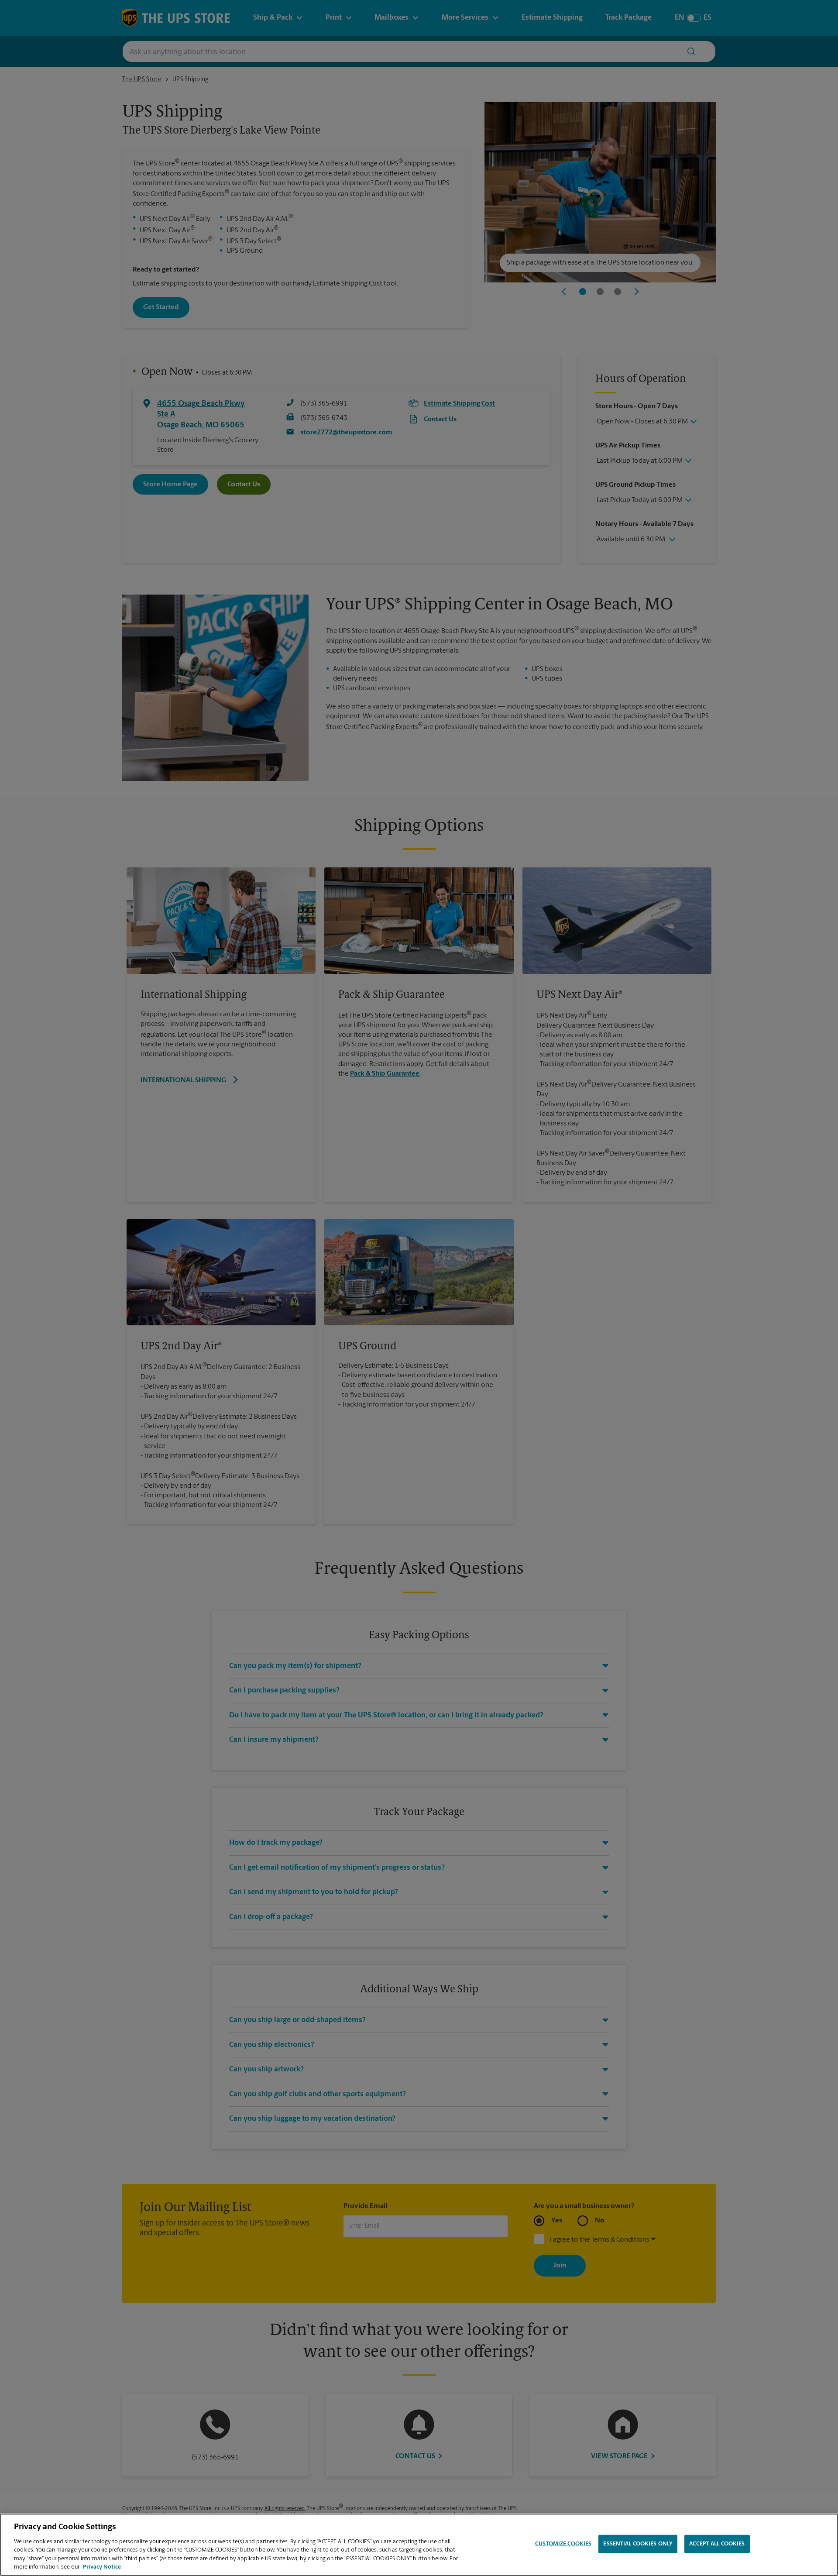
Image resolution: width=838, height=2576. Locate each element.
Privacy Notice (102, 2567)
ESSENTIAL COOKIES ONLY (638, 2544)
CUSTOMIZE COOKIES (563, 2544)
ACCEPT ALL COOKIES (717, 2544)
